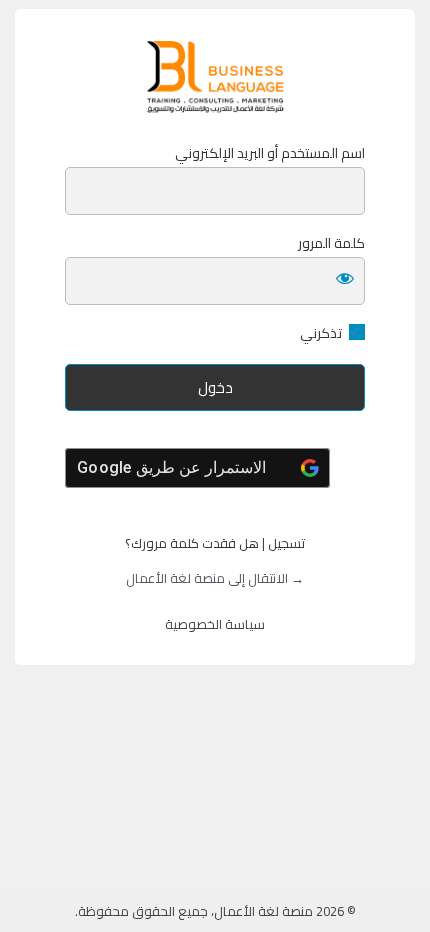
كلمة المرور (331, 243)
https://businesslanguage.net (215, 77)
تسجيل (286, 543)
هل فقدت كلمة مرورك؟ (192, 543)
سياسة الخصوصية (215, 624)
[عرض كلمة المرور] (345, 277)
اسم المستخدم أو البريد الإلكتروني (270, 153)
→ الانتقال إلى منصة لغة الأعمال (215, 578)
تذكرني (321, 333)
